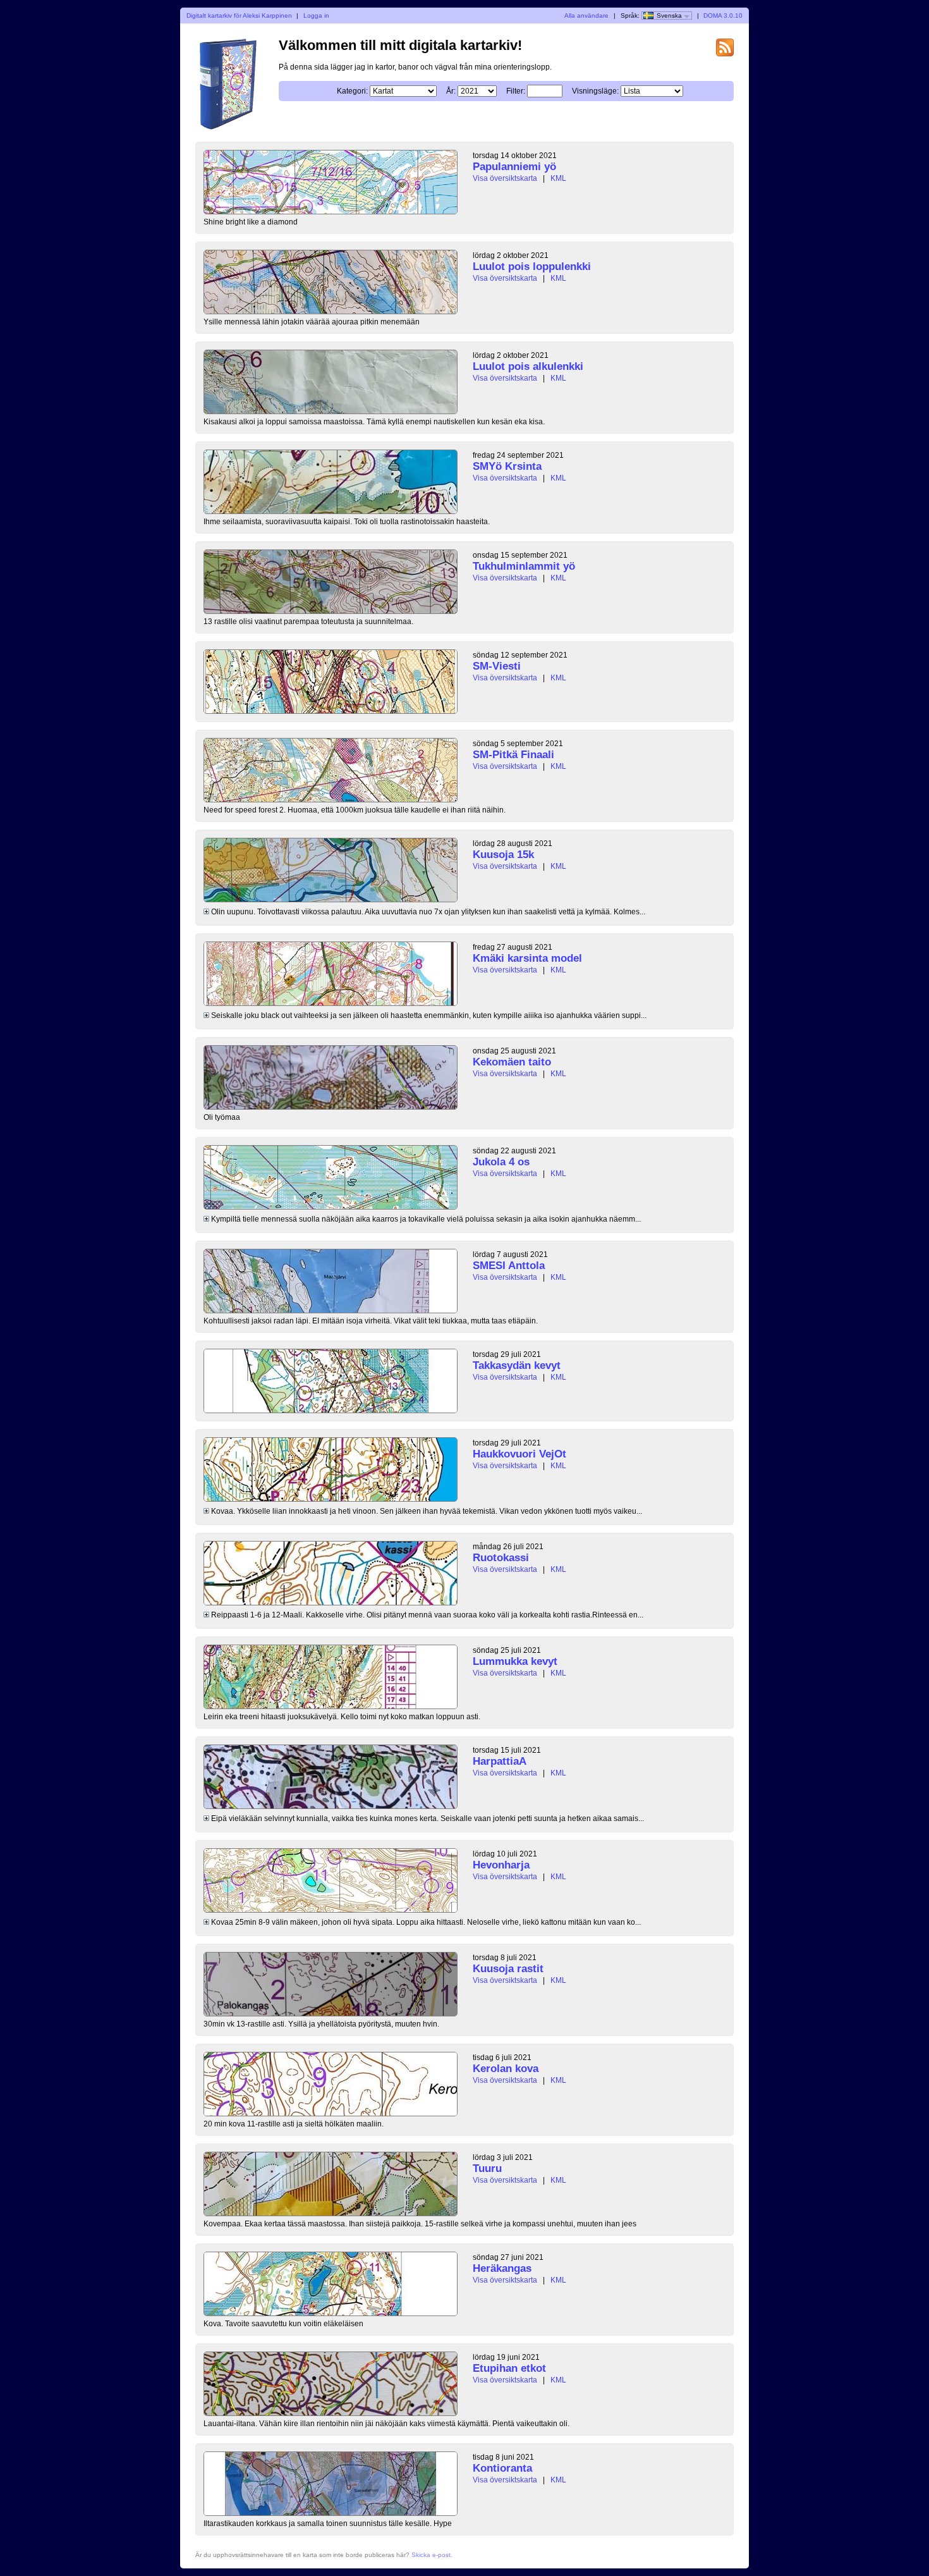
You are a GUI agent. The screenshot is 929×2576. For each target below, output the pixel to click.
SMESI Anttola (509, 1266)
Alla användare (586, 15)
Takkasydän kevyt (517, 1365)
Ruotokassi (501, 1558)
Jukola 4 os (501, 1162)
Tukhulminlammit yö (524, 566)
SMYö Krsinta (507, 466)
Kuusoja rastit (508, 1969)
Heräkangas (502, 2268)
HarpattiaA (500, 1761)
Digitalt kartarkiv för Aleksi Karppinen (239, 15)
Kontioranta (502, 2468)
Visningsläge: (595, 91)
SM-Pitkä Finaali (513, 755)
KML (558, 178)
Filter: (516, 91)
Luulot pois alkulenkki (528, 366)
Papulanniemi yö (514, 167)
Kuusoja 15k (503, 855)
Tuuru (487, 2168)
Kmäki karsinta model (527, 958)
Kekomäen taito (512, 1062)
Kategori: (352, 91)
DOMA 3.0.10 (723, 15)
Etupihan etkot (509, 2368)
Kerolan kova (506, 2069)
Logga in (316, 15)
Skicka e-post (431, 2555)
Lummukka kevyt (515, 1661)
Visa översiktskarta (505, 178)
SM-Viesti (497, 666)
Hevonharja (501, 1865)
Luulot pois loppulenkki (532, 267)
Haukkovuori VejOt (519, 1454)
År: (451, 91)
